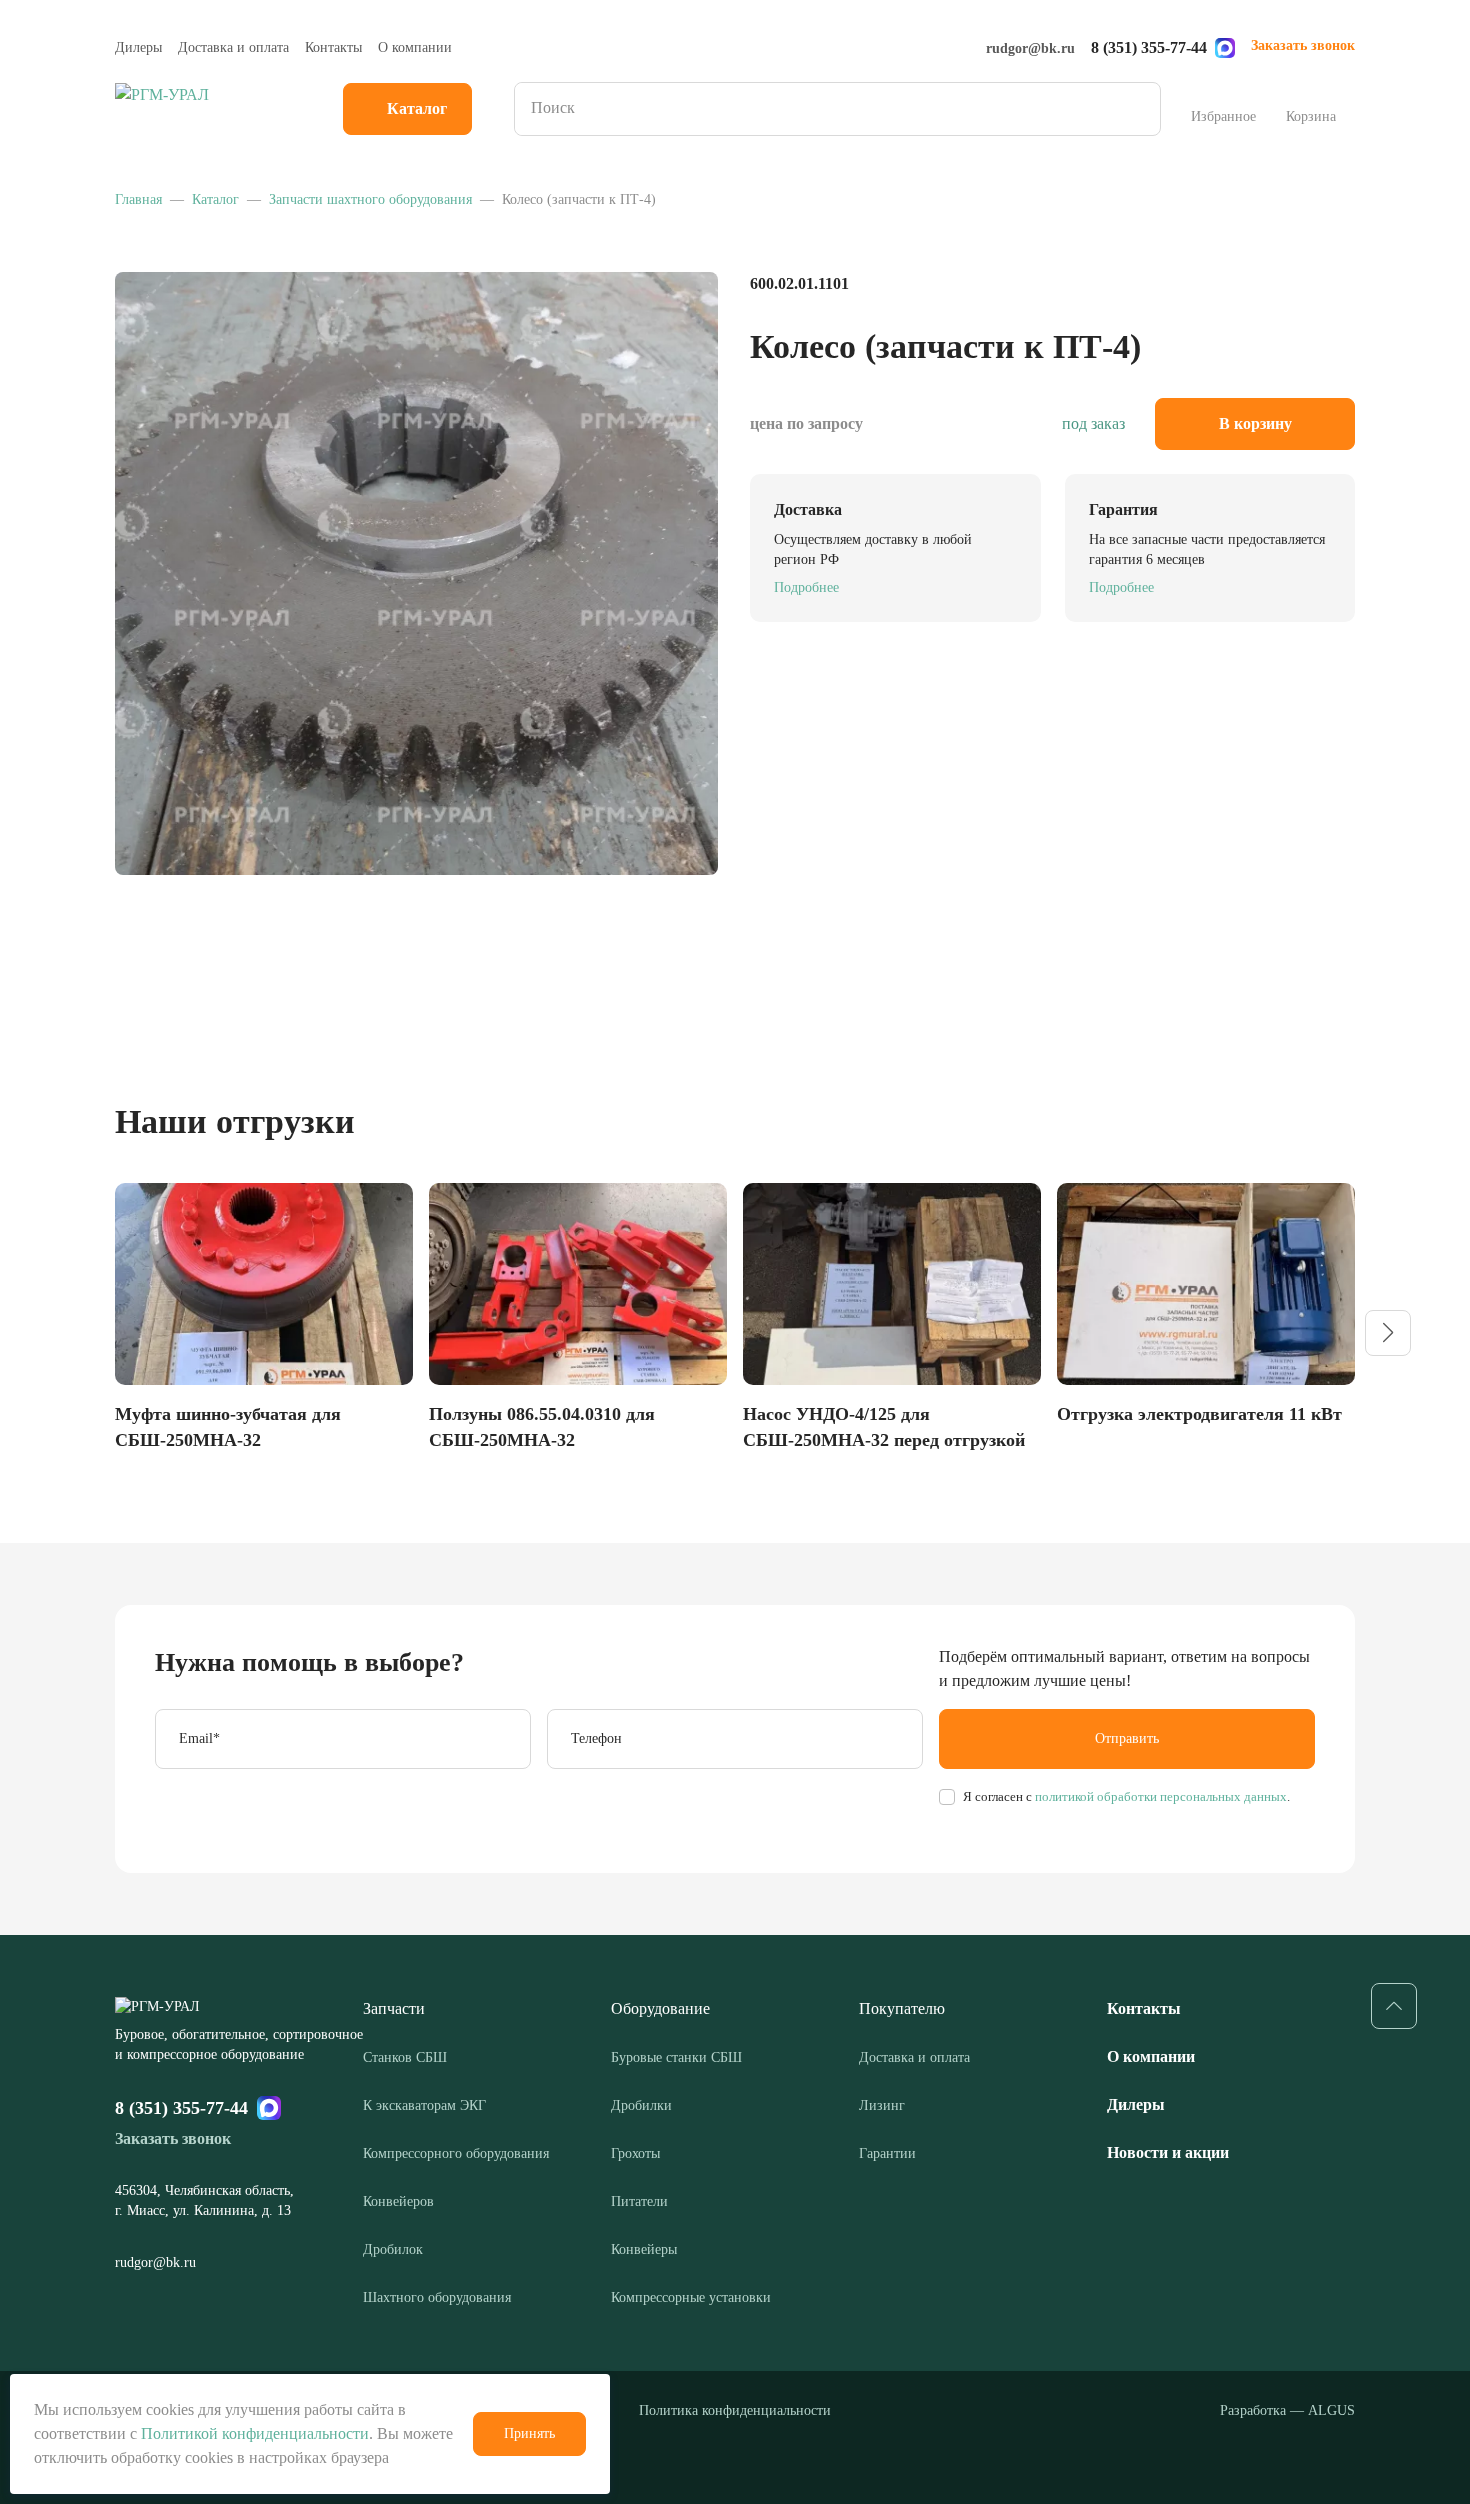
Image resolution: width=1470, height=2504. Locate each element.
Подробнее (806, 587)
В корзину (1255, 423)
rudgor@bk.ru (1030, 48)
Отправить (1127, 1738)
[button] (1388, 1333)
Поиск (1139, 109)
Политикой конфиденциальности (255, 2433)
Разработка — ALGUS (1287, 2410)
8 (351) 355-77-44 (1149, 47)
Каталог (417, 108)
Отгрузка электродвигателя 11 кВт (1199, 1414)
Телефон (596, 1738)
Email (199, 1738)
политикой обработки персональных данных (1159, 1796)
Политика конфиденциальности (735, 2410)
